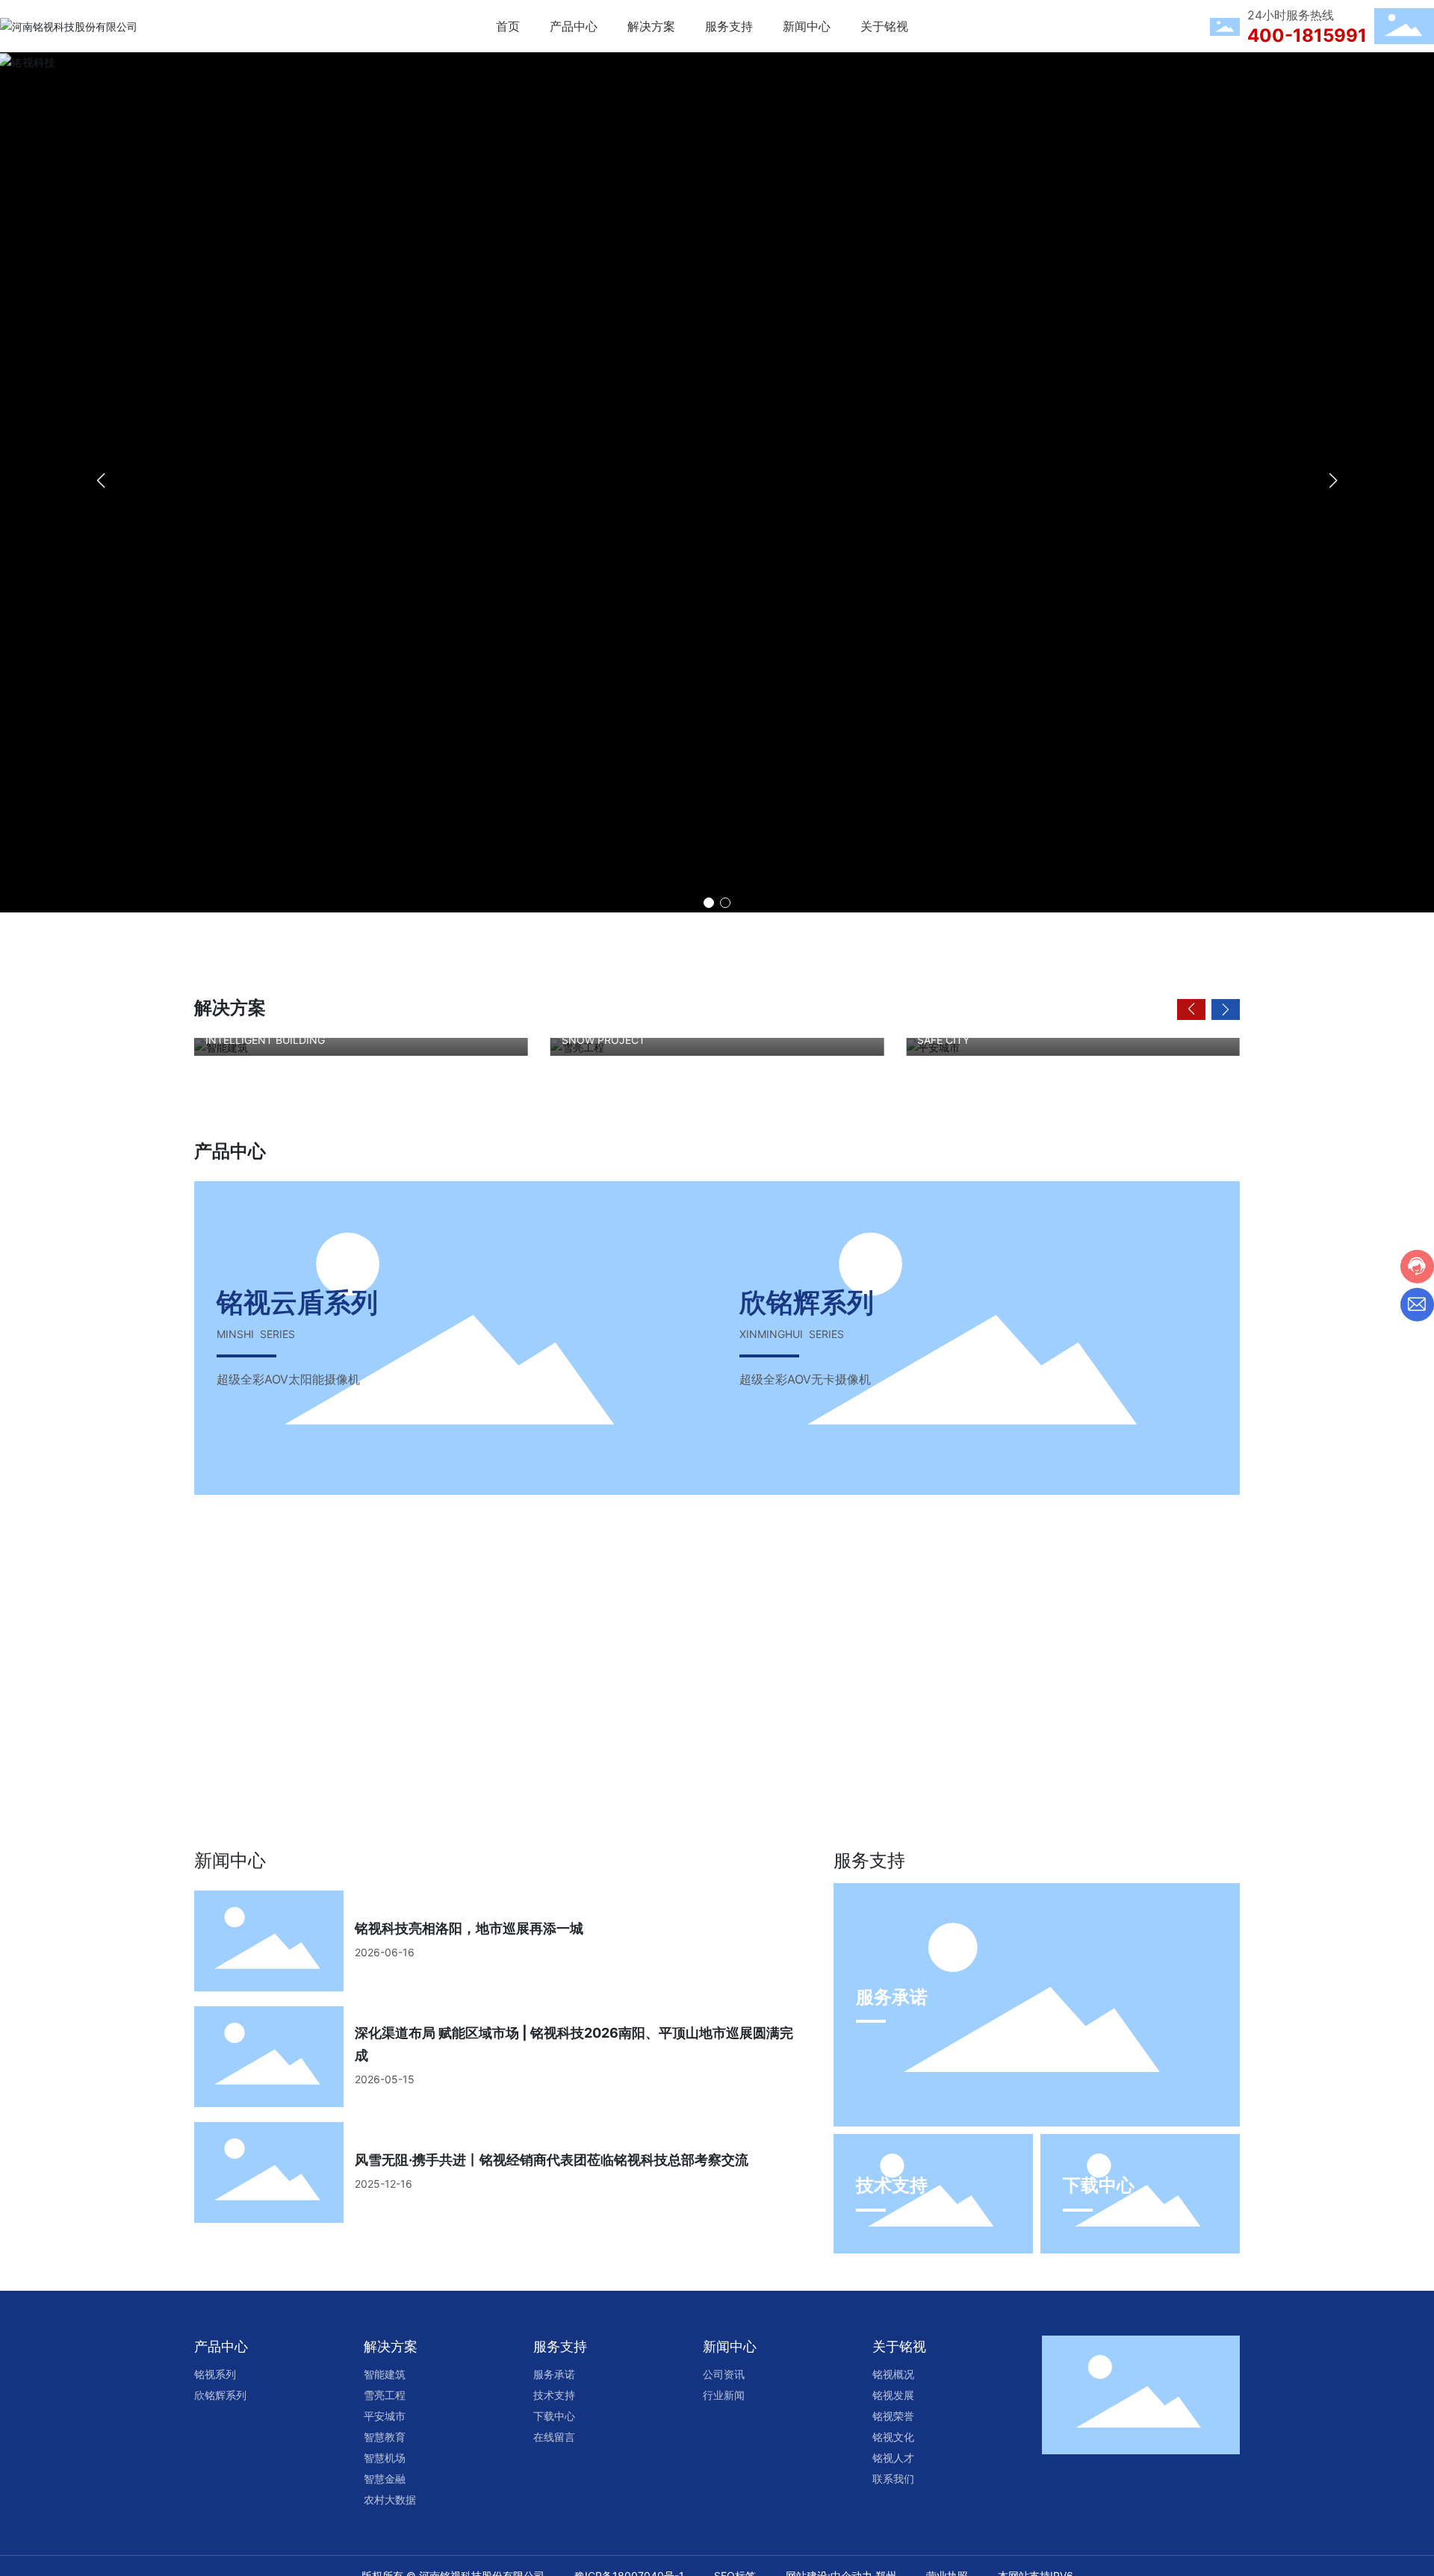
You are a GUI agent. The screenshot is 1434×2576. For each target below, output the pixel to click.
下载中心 (1099, 2185)
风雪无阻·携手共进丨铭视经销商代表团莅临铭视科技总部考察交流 (552, 2160)
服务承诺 (892, 1997)
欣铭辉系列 (807, 1302)
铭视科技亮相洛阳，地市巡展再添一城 (469, 1928)
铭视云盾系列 (297, 1302)
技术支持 (892, 2185)
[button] (709, 903)
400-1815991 (1307, 35)
